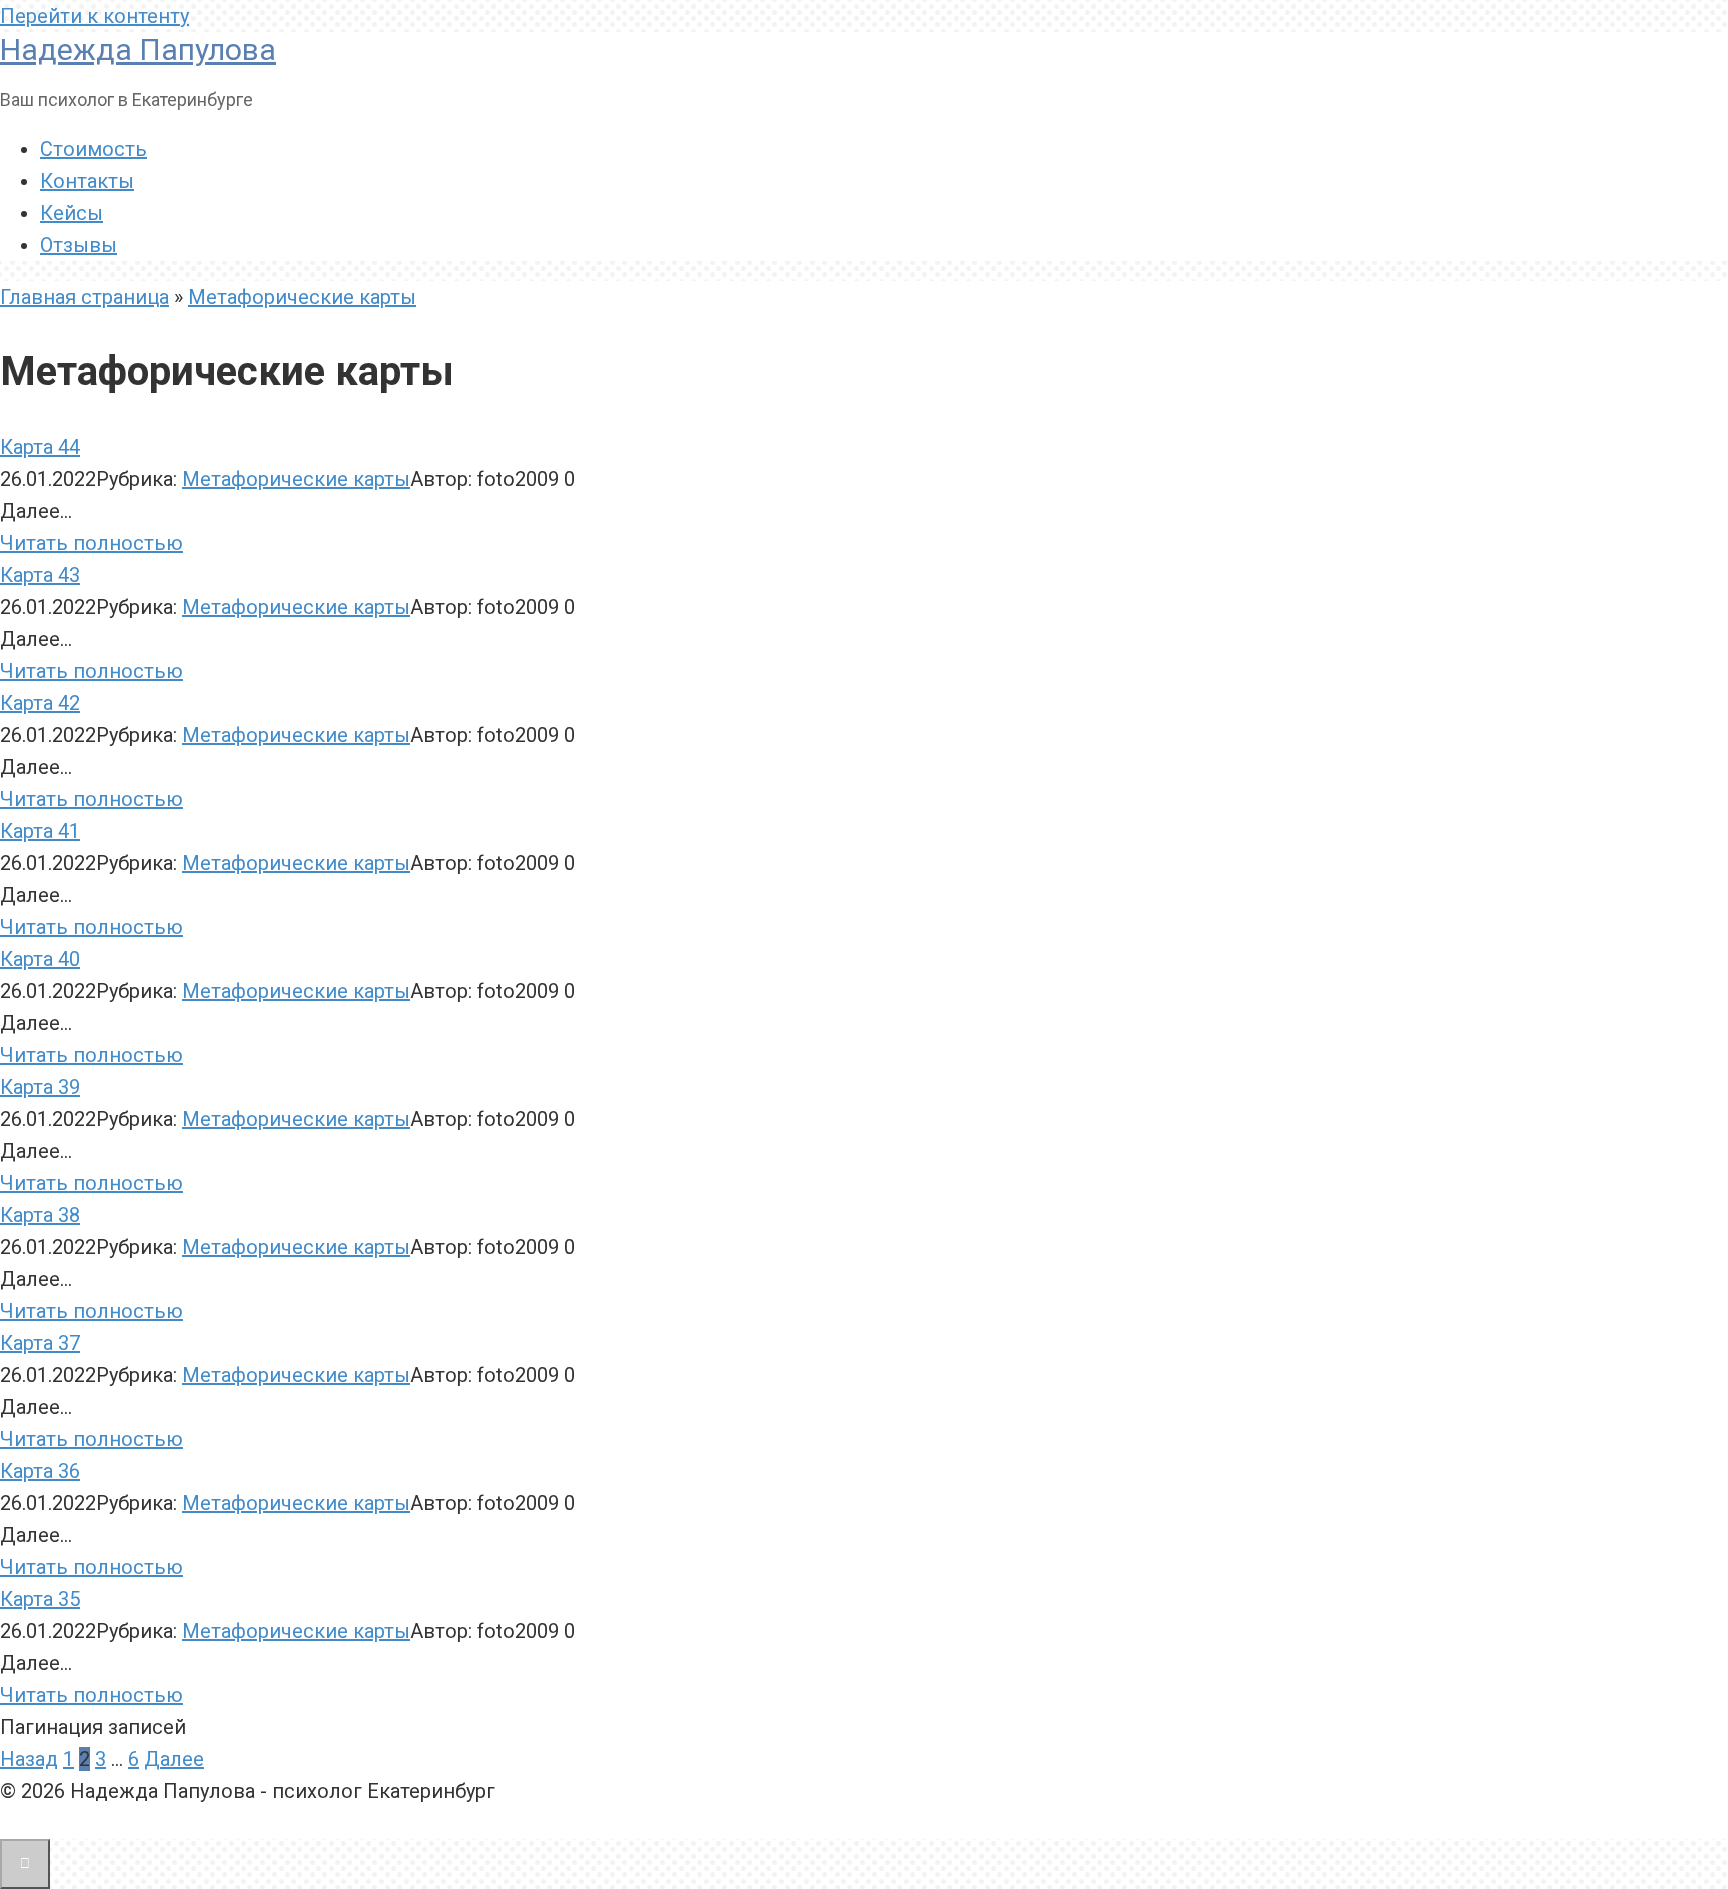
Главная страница (84, 297)
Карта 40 (40, 959)
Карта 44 (40, 447)
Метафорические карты (302, 297)
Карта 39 (40, 1087)
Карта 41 (40, 831)
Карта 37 (40, 1343)
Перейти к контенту (94, 16)
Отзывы (78, 245)
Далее (174, 1759)
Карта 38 (40, 1215)
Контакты (87, 181)
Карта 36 (40, 1471)
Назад (29, 1759)
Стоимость (93, 149)
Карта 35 (40, 1599)
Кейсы (71, 213)
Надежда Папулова (138, 49)
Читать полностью (91, 543)
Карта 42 (40, 703)
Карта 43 (40, 575)
